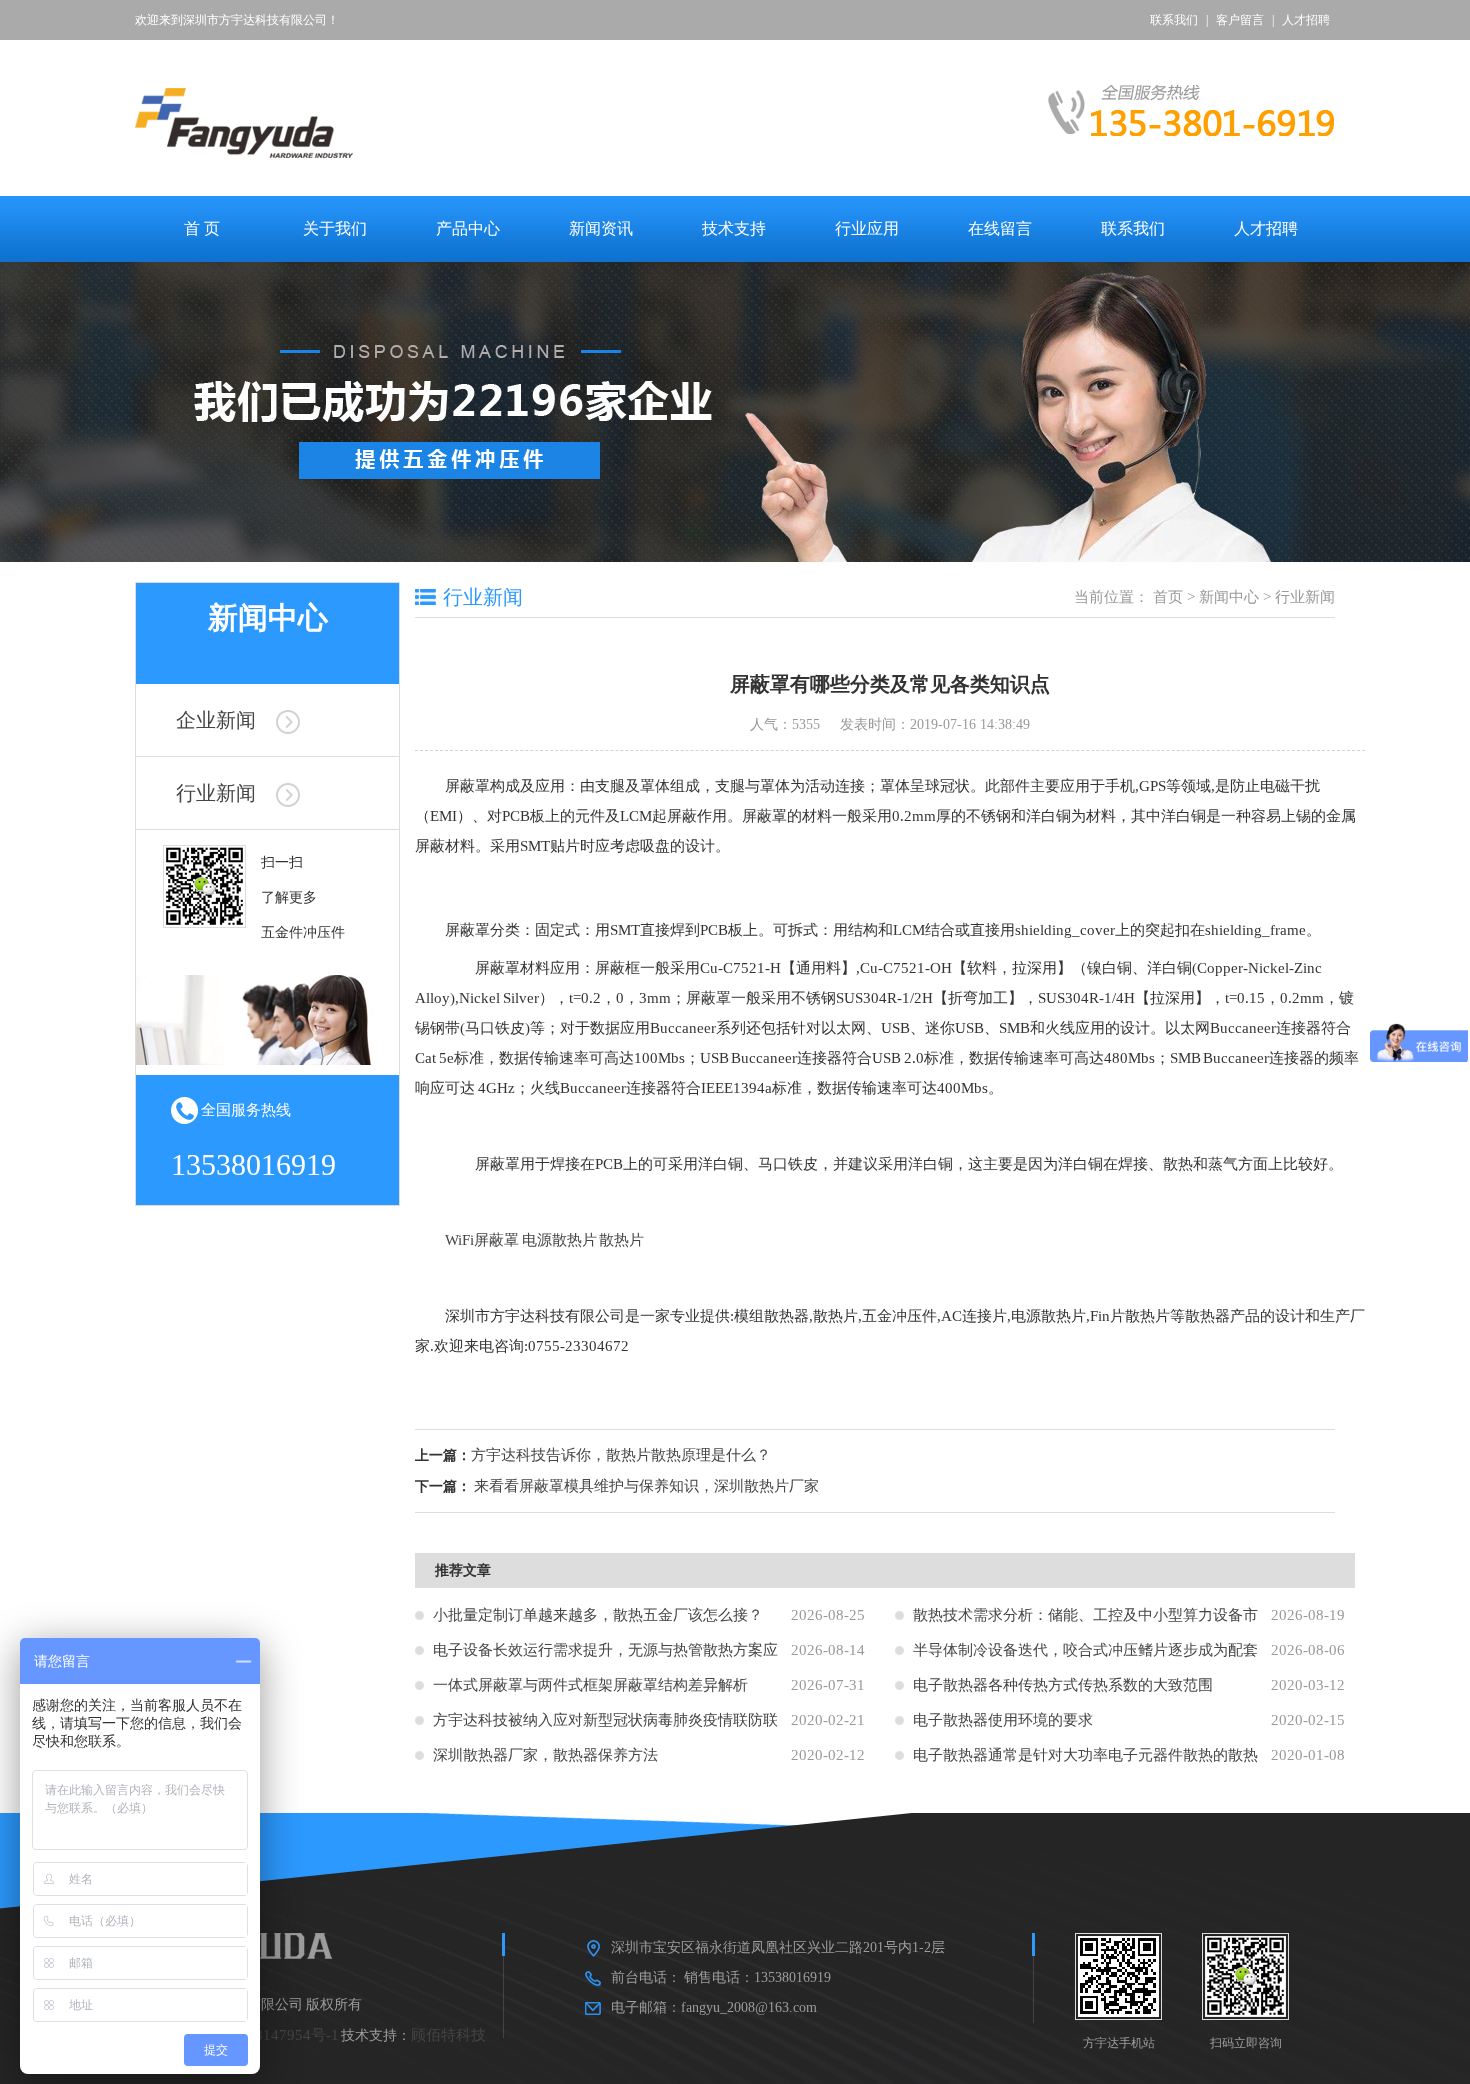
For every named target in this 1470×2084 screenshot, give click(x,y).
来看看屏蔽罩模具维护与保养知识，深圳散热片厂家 (646, 1486)
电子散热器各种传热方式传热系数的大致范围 (1063, 1685)
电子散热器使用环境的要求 (1003, 1720)
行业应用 (867, 228)
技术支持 (734, 228)
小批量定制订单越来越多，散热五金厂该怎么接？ (598, 1615)
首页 (1168, 597)
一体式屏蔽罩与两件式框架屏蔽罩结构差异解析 (590, 1685)
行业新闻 (216, 793)
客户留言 (1240, 20)
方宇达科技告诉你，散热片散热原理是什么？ (621, 1455)
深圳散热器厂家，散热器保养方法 (545, 1755)
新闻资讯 (601, 228)
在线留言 (1000, 228)
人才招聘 (1306, 20)
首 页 (202, 228)
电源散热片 (559, 1240)
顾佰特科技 (448, 2035)
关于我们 (335, 228)
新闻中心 (1229, 597)
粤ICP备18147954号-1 (266, 2035)
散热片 (621, 1240)
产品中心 (468, 228)
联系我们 (1174, 20)
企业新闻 (216, 720)
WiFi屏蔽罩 (482, 1240)
